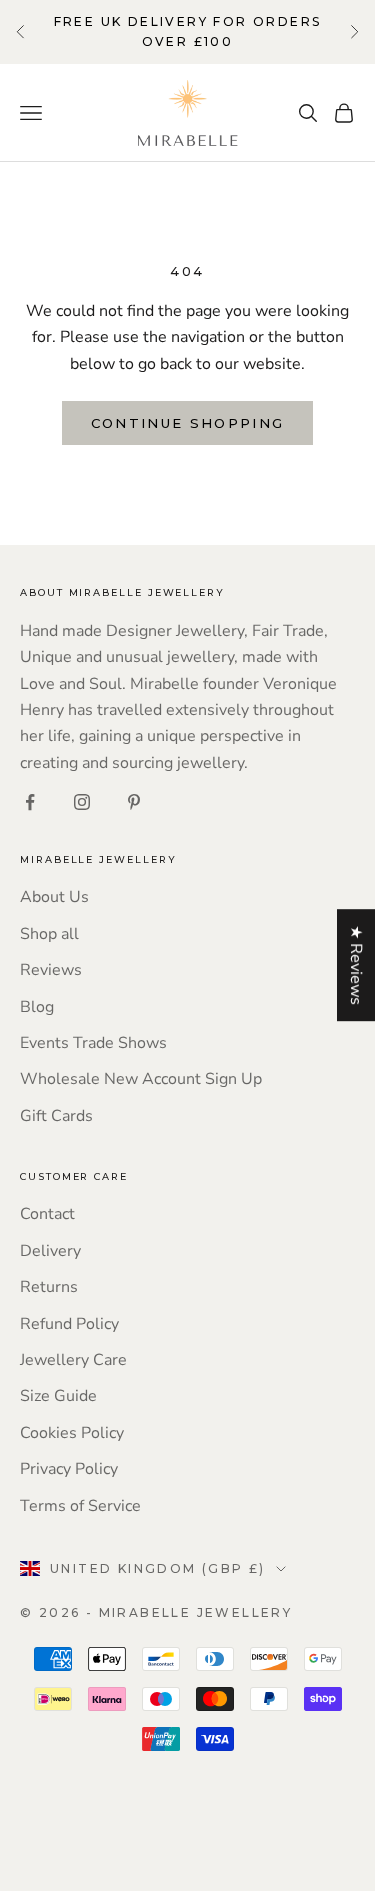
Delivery (50, 1251)
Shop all (49, 934)
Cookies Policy (72, 1433)
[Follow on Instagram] (82, 802)
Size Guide (58, 1396)
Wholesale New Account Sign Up (141, 1079)
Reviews (51, 970)
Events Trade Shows (93, 1043)
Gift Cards (56, 1116)
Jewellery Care (73, 1360)
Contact (47, 1214)
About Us (54, 897)
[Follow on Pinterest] (134, 802)
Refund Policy (69, 1324)
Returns (49, 1287)
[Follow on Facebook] (30, 802)
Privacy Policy (69, 1469)
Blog (37, 1007)
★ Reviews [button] (356, 965)
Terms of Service (80, 1506)
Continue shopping (188, 423)
